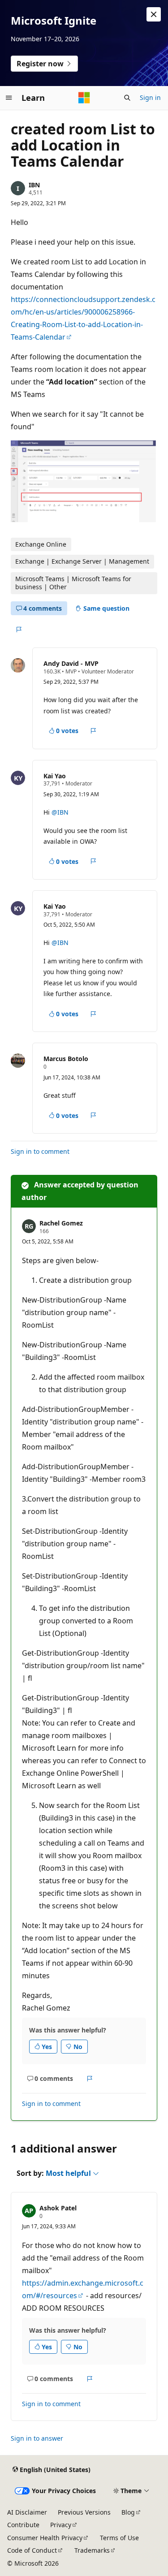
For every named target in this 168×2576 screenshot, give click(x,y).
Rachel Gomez (61, 1223)
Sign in (150, 97)
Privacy (61, 2525)
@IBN (60, 812)
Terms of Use (119, 2538)
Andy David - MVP (71, 663)
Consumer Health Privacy (45, 2538)
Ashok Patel (58, 2208)
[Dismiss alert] (154, 14)
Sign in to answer (37, 2438)
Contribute (23, 2525)
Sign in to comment (40, 1151)
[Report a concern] (19, 630)
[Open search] (127, 98)
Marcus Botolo (66, 1059)
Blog (128, 2512)
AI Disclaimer (27, 2512)
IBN (34, 185)
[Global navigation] (9, 98)
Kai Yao (55, 776)
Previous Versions (84, 2512)
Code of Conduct (32, 2550)
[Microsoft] (84, 98)
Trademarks (92, 2550)
